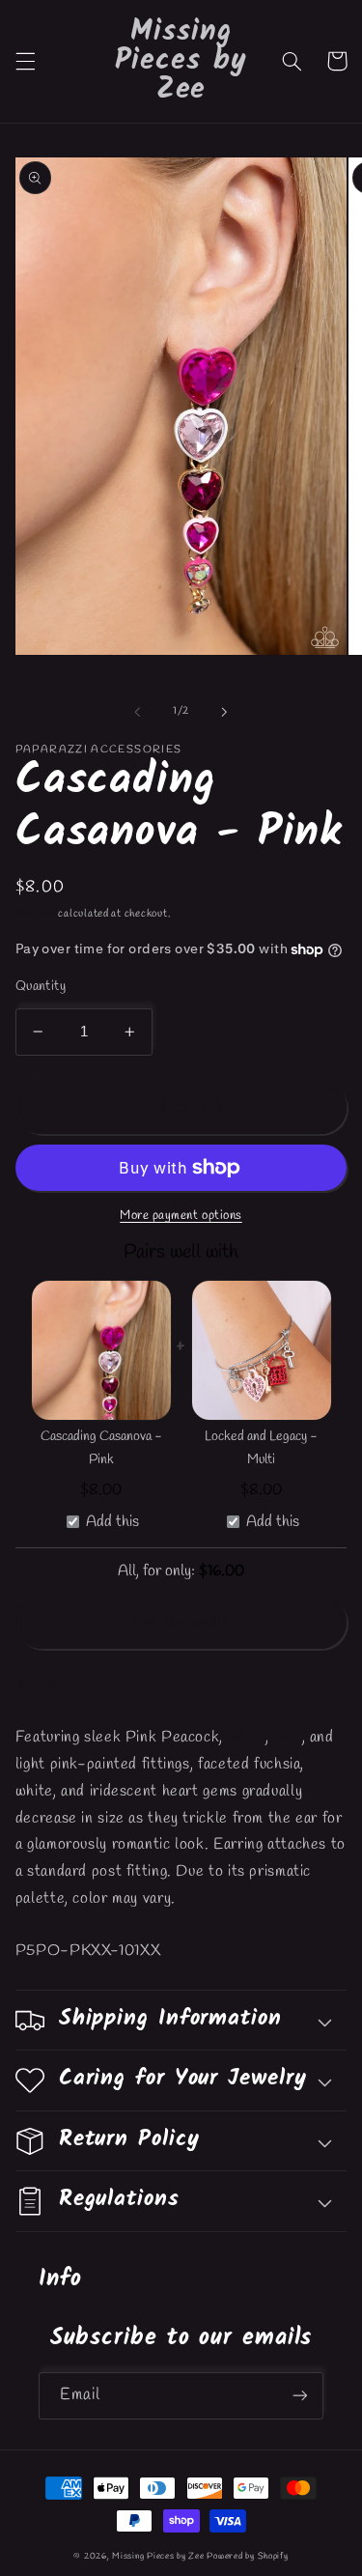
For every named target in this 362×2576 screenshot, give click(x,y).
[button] (25, 61)
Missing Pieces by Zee (158, 2557)
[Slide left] (137, 712)
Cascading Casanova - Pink (101, 1449)
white (247, 1737)
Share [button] (57, 1685)
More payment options (181, 1216)
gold (288, 1737)
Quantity (41, 986)
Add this (112, 1522)
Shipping (36, 914)
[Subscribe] (300, 2396)
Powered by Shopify (247, 2557)
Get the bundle (181, 1621)
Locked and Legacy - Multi (261, 1449)
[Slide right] (225, 712)
